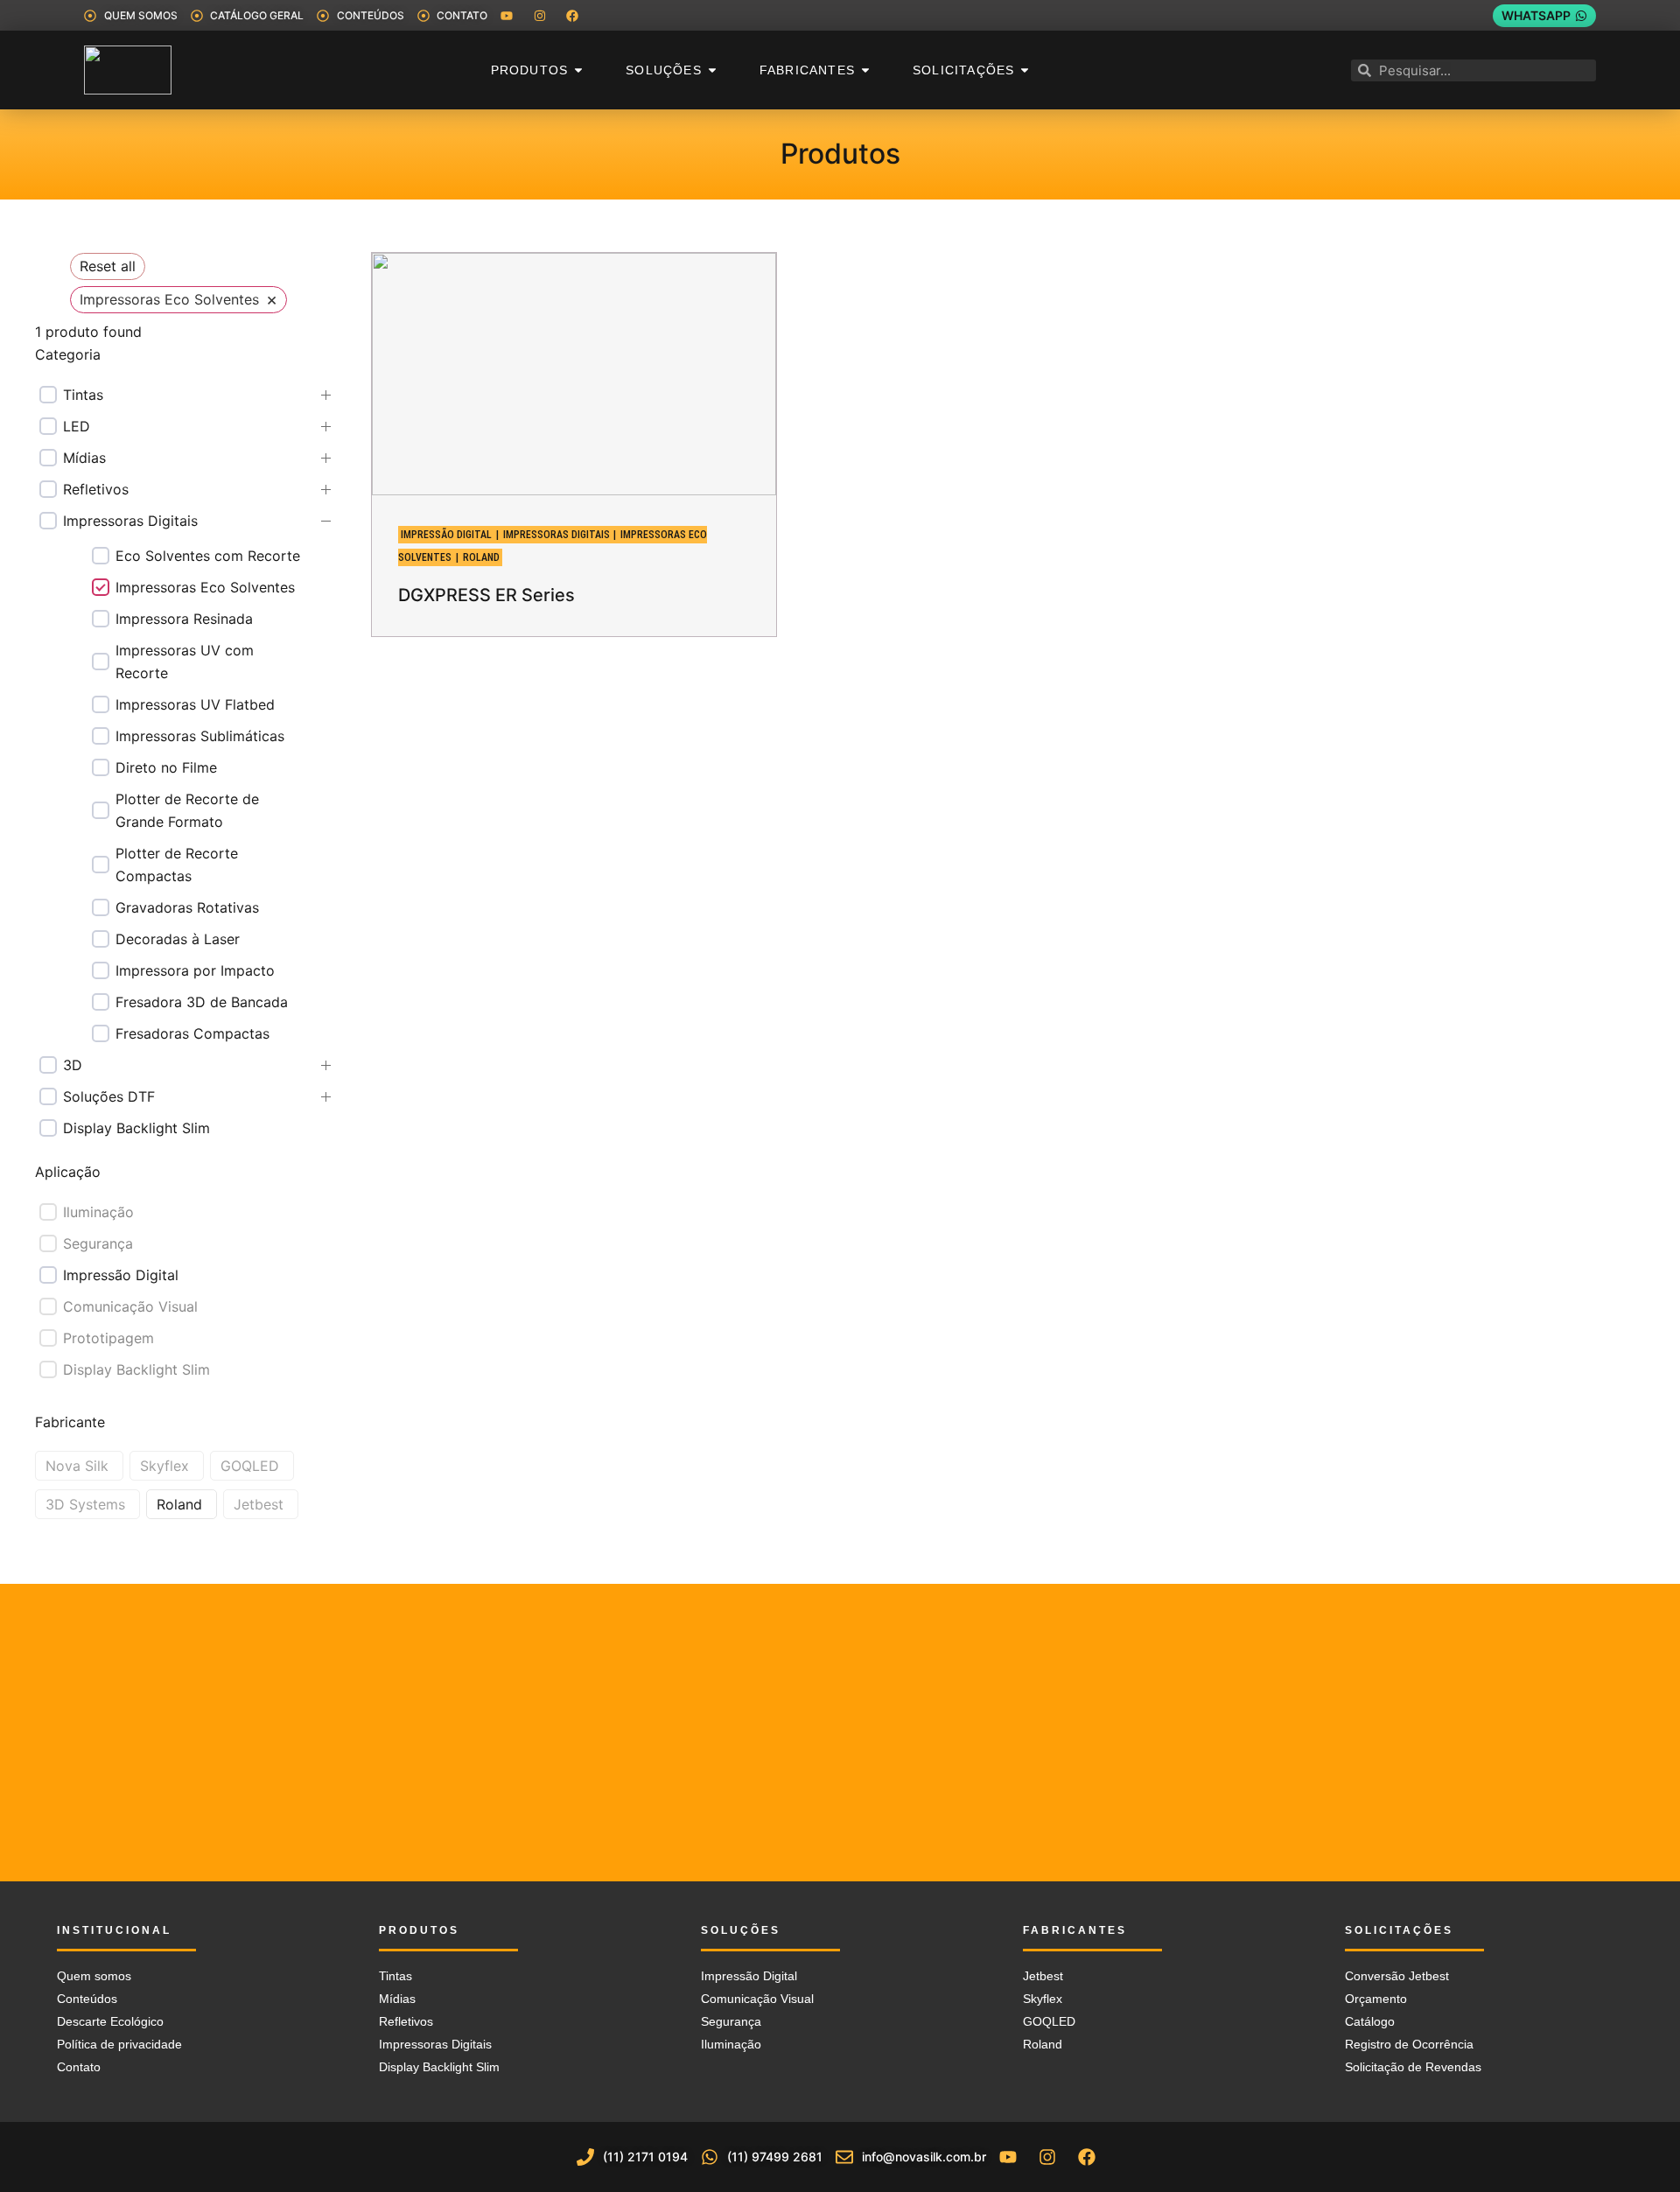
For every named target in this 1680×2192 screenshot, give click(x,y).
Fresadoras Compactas (192, 1033)
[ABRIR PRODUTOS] (578, 70)
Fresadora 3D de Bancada (202, 1002)
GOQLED (250, 1466)
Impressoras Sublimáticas (200, 736)
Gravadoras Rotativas (187, 907)
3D (73, 1065)
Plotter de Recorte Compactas (177, 865)
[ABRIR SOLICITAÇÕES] (1025, 70)
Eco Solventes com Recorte (208, 556)
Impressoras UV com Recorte (185, 662)
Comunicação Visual (130, 1306)
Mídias (84, 458)
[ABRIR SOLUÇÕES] (712, 70)
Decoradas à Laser (178, 939)
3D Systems (85, 1504)
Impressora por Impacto (195, 970)
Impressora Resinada (184, 619)
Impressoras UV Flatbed (195, 704)
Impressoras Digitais (130, 521)
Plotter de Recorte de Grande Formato (187, 810)
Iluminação (98, 1212)
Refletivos (96, 489)
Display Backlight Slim (136, 1128)
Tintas (83, 395)
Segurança (98, 1243)
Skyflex (164, 1466)
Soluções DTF (109, 1096)
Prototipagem (108, 1338)
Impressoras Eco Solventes (205, 587)
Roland (179, 1504)
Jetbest (259, 1504)
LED (77, 426)
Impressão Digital (121, 1275)
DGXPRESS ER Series (486, 595)
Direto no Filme (166, 767)
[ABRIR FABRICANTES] (865, 70)
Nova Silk (77, 1466)
